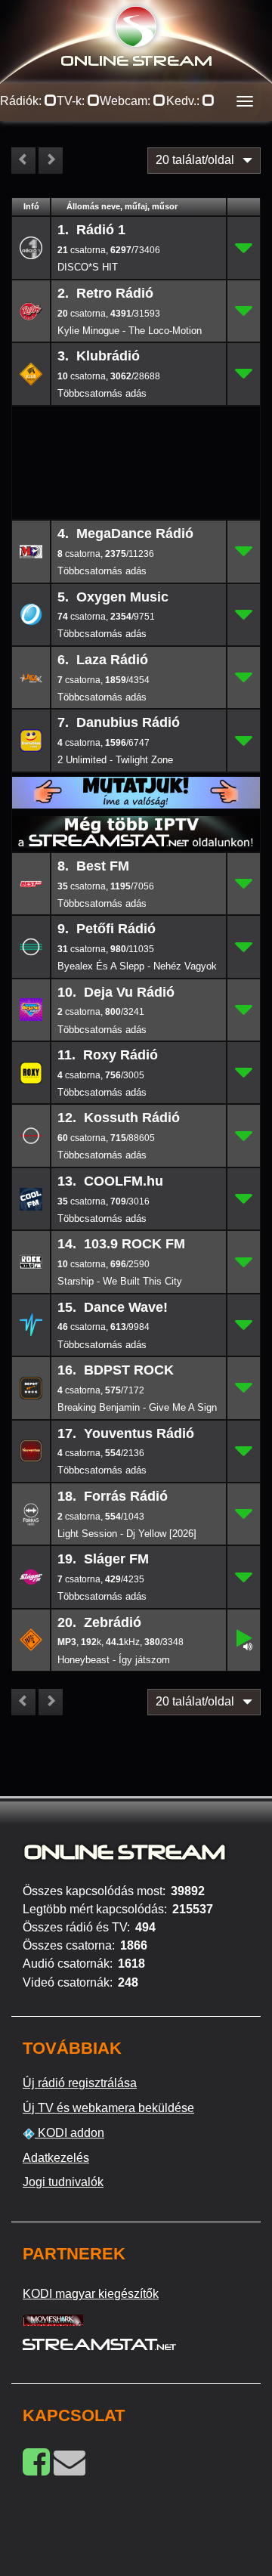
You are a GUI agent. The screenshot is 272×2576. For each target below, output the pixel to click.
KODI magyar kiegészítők (91, 2294)
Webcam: (127, 101)
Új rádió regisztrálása (80, 2083)
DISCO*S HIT (88, 267)
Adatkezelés (56, 2158)
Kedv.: (184, 101)
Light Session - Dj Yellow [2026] (127, 1534)
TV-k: (72, 101)
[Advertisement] (136, 431)
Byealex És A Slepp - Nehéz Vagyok (137, 966)
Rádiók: (22, 101)
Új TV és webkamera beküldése (108, 2108)
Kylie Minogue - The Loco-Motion (130, 331)
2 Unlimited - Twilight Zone (115, 760)
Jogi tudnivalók (63, 2182)
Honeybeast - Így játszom (114, 1660)
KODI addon (70, 2133)
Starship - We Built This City (120, 1281)
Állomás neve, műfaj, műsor (122, 206)
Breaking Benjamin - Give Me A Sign (137, 1407)
